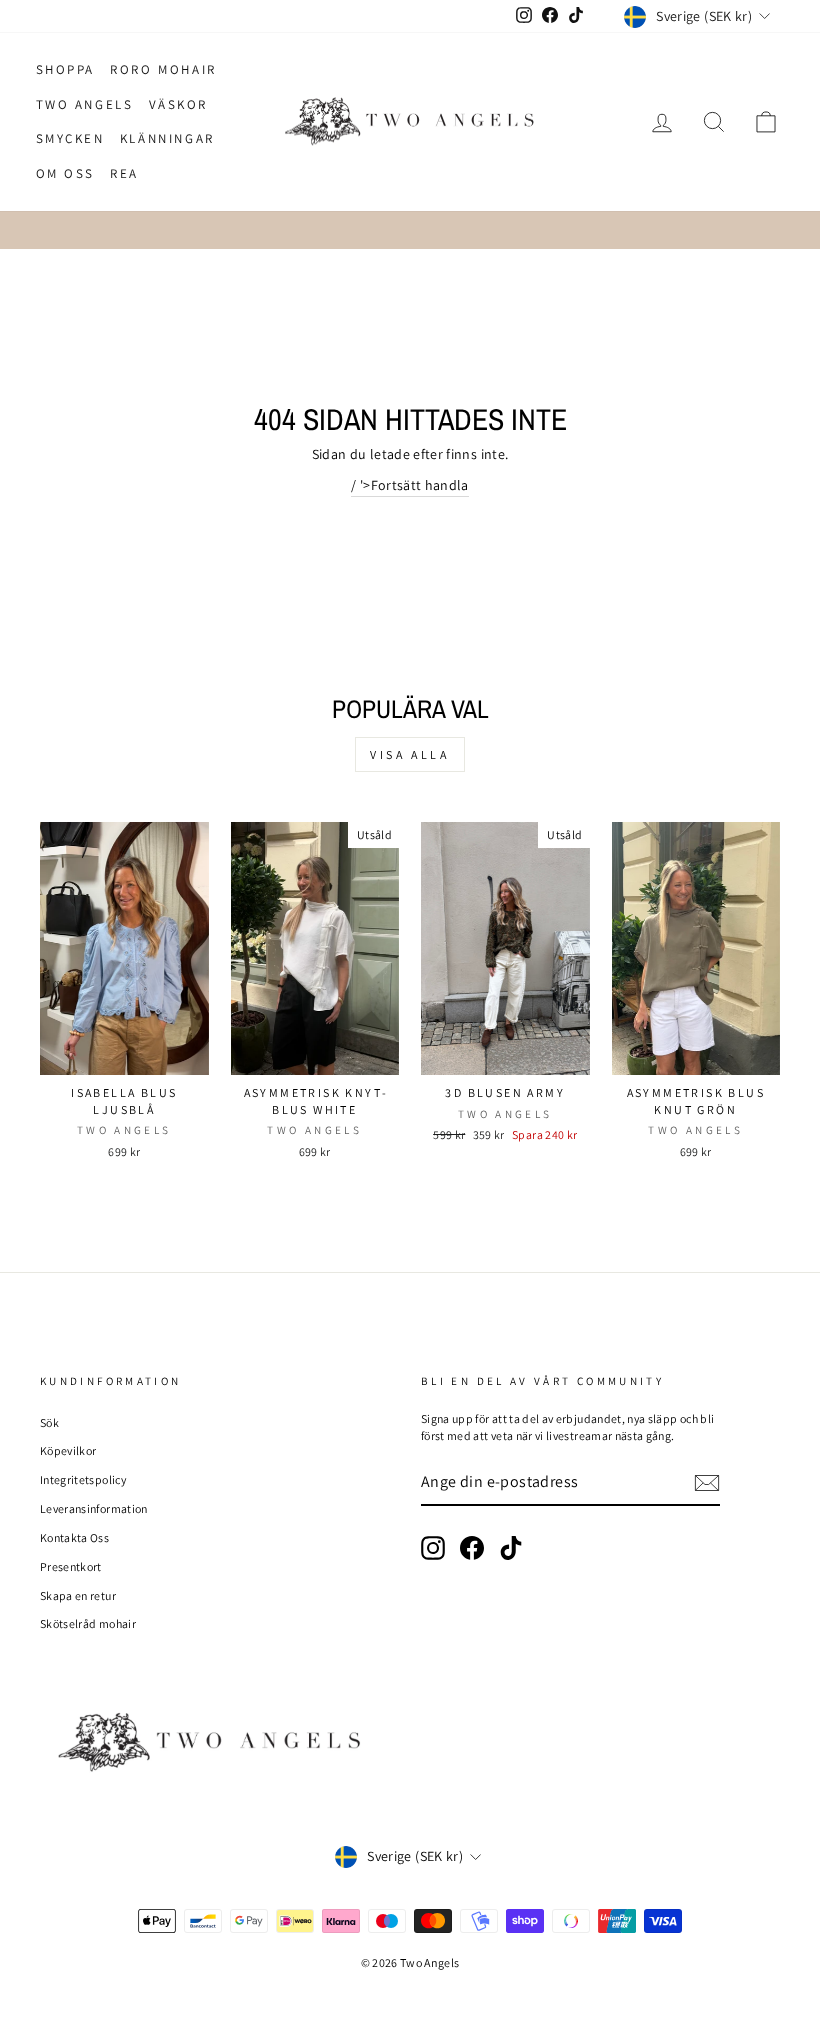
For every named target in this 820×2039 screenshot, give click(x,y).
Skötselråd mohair (88, 1623)
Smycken (70, 138)
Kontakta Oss (74, 1537)
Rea (124, 173)
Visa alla (409, 754)
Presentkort (71, 1566)
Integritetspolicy (83, 1479)
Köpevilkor (68, 1450)
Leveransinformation (94, 1508)
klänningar (167, 138)
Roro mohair (163, 69)
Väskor (179, 104)
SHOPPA (66, 69)
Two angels (85, 104)
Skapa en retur (78, 1595)
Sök (49, 1422)
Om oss (66, 173)
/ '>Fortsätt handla (410, 485)
